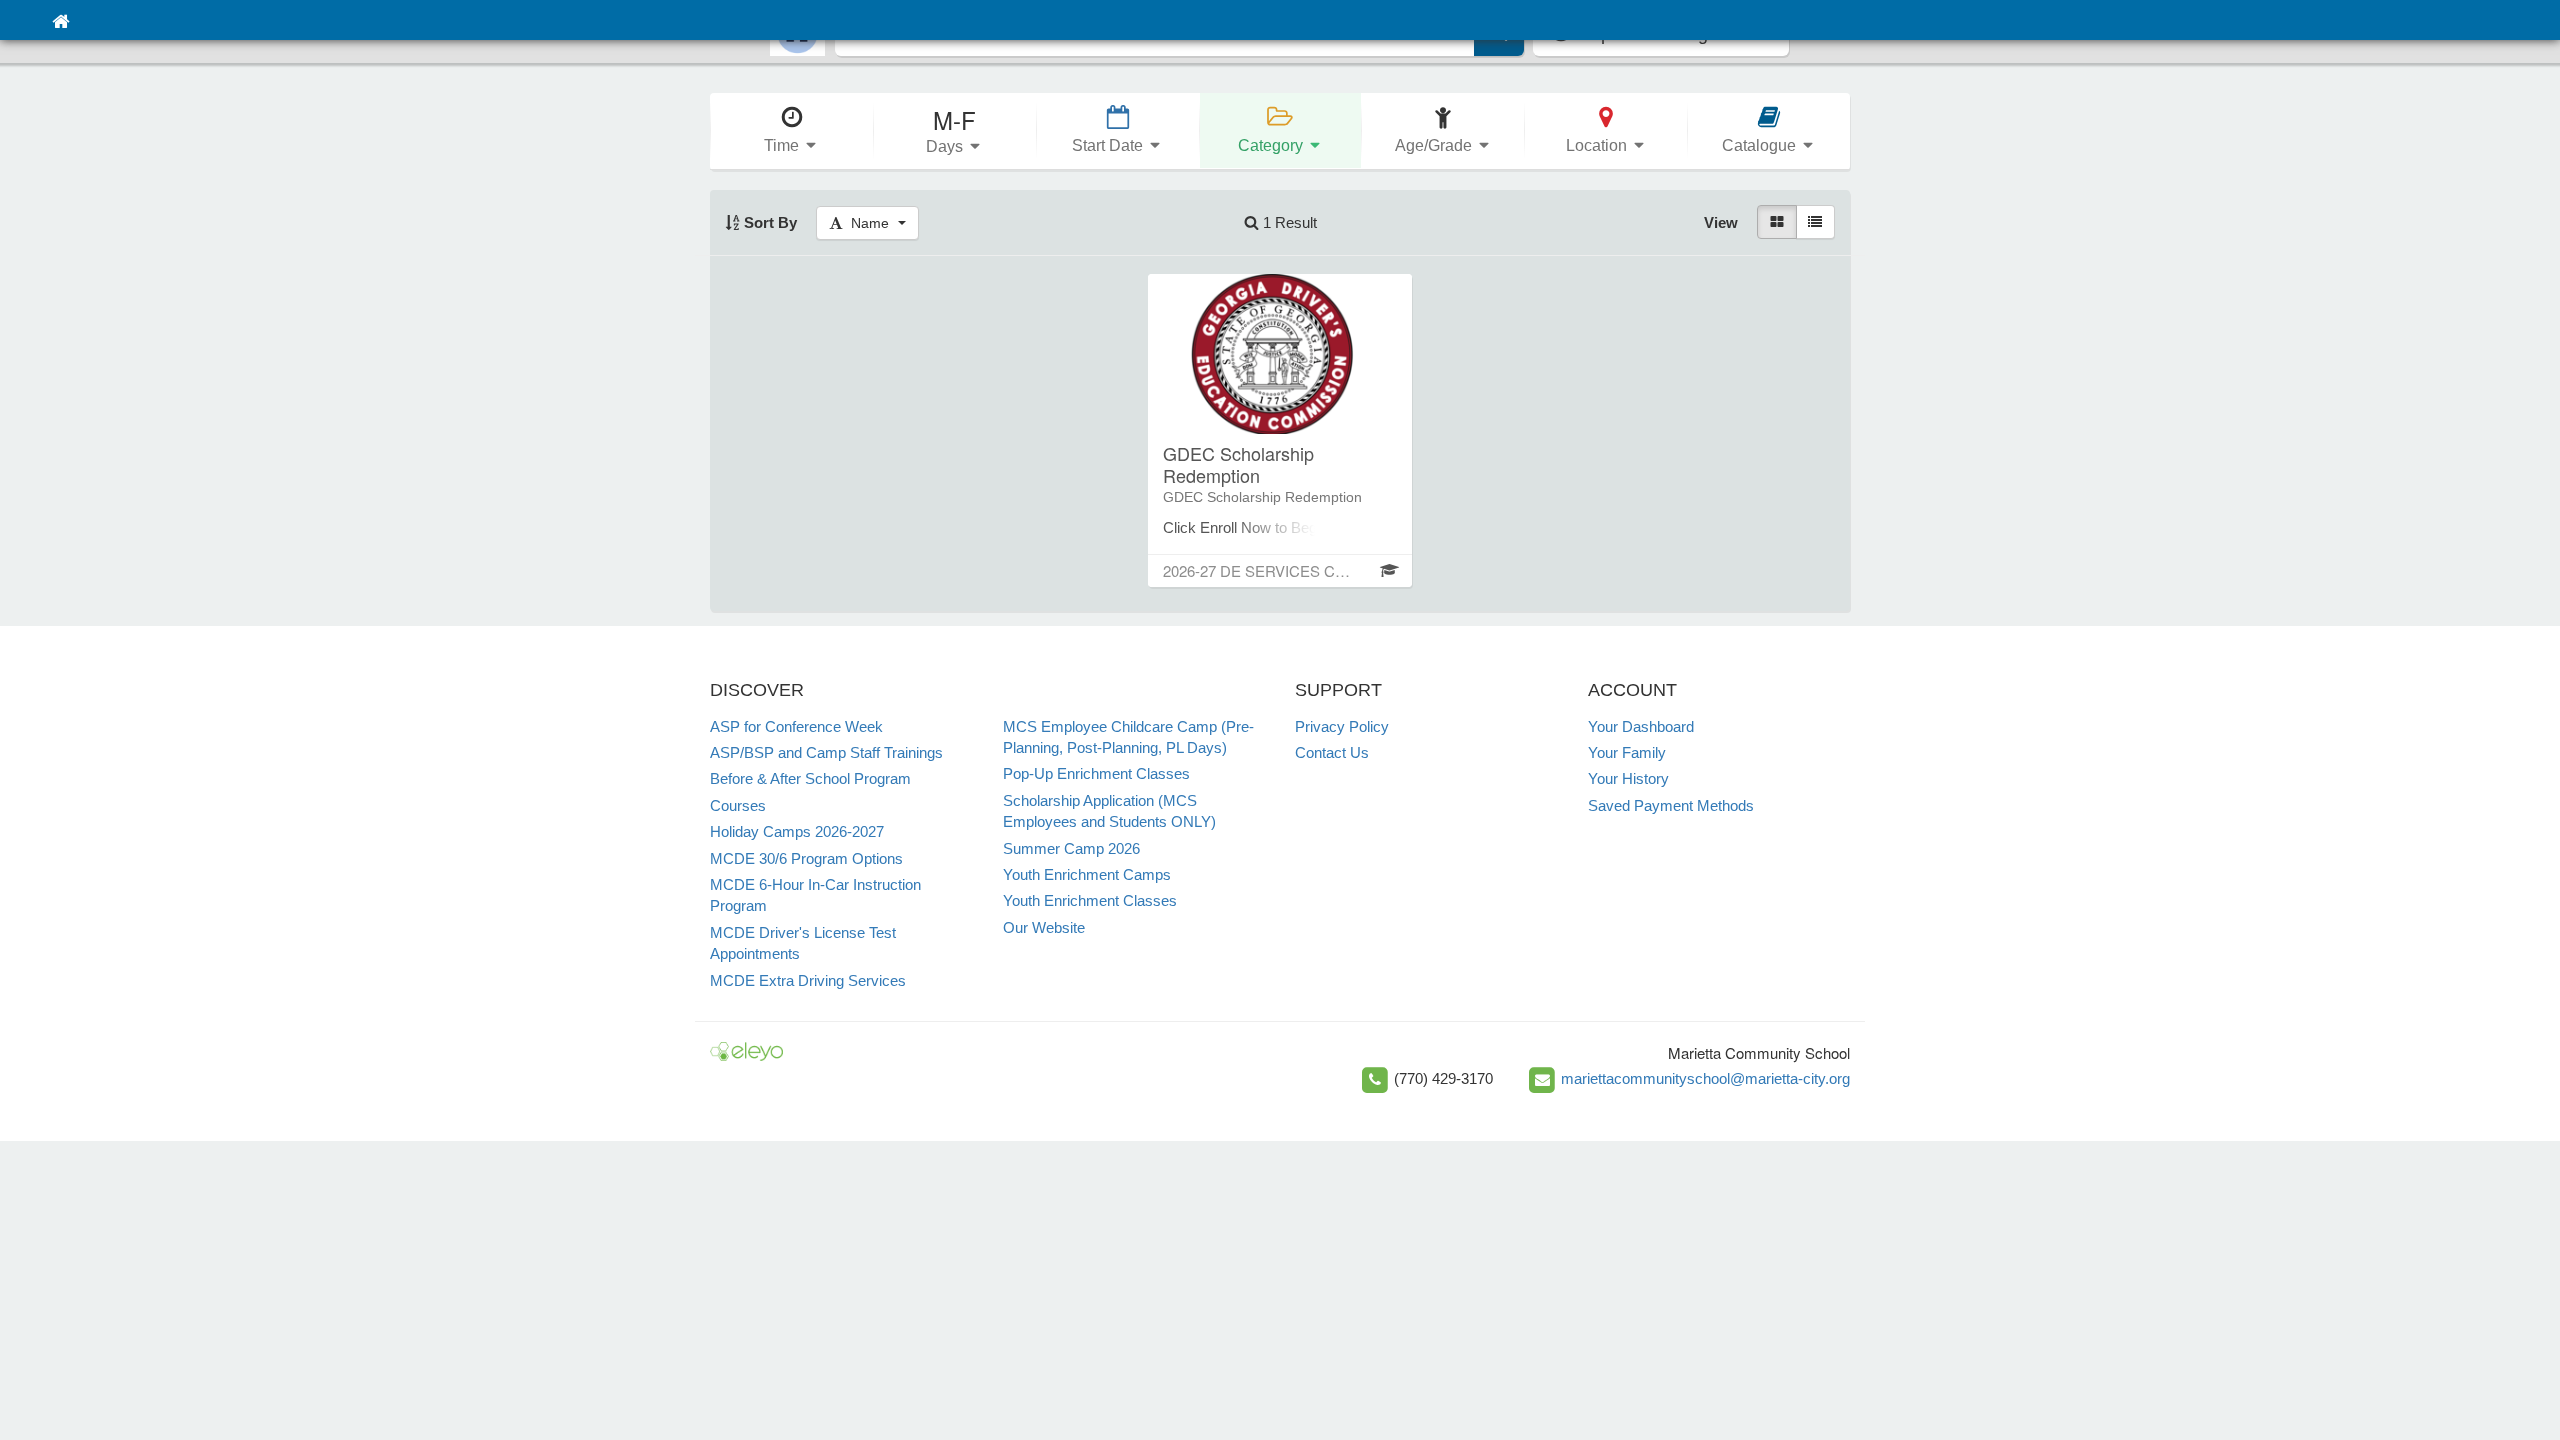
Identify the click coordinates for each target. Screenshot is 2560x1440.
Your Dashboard (1641, 726)
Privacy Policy (1342, 726)
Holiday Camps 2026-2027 (797, 831)
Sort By (768, 222)
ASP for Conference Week (796, 726)
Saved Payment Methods (1671, 805)
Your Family (1627, 752)
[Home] (60, 20)
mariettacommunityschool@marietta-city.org (1705, 1078)
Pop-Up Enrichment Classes (1096, 773)
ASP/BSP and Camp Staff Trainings (826, 752)
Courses (738, 805)
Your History (1628, 778)
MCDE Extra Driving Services (808, 980)
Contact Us (1332, 752)
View (1721, 222)
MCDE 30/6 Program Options (806, 858)
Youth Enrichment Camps (1087, 874)
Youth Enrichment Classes (1090, 900)
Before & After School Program (810, 778)
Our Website (1044, 927)
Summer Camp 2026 (1071, 848)
